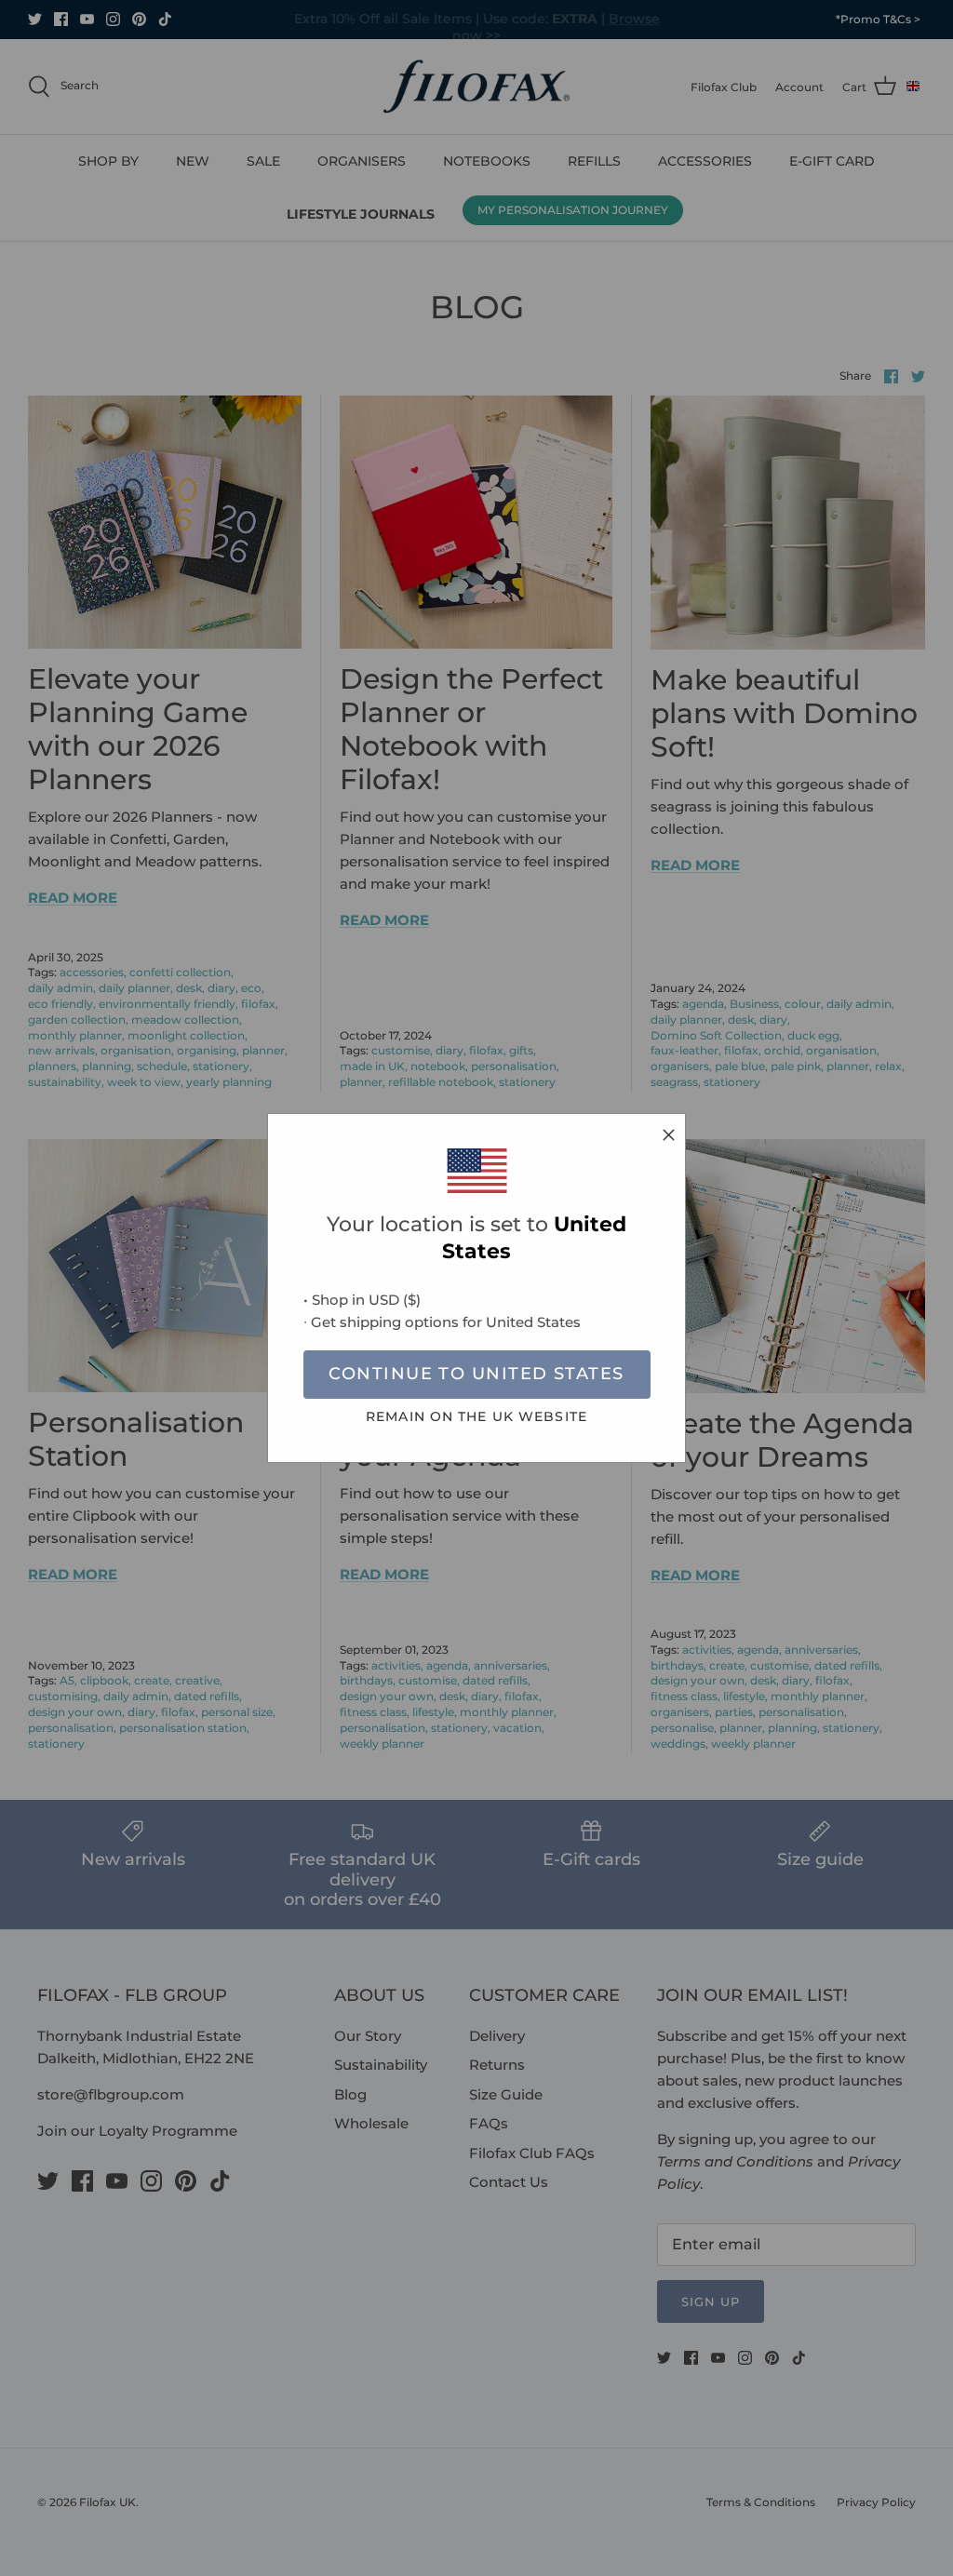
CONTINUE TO (476, 1374)
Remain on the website (476, 1416)
